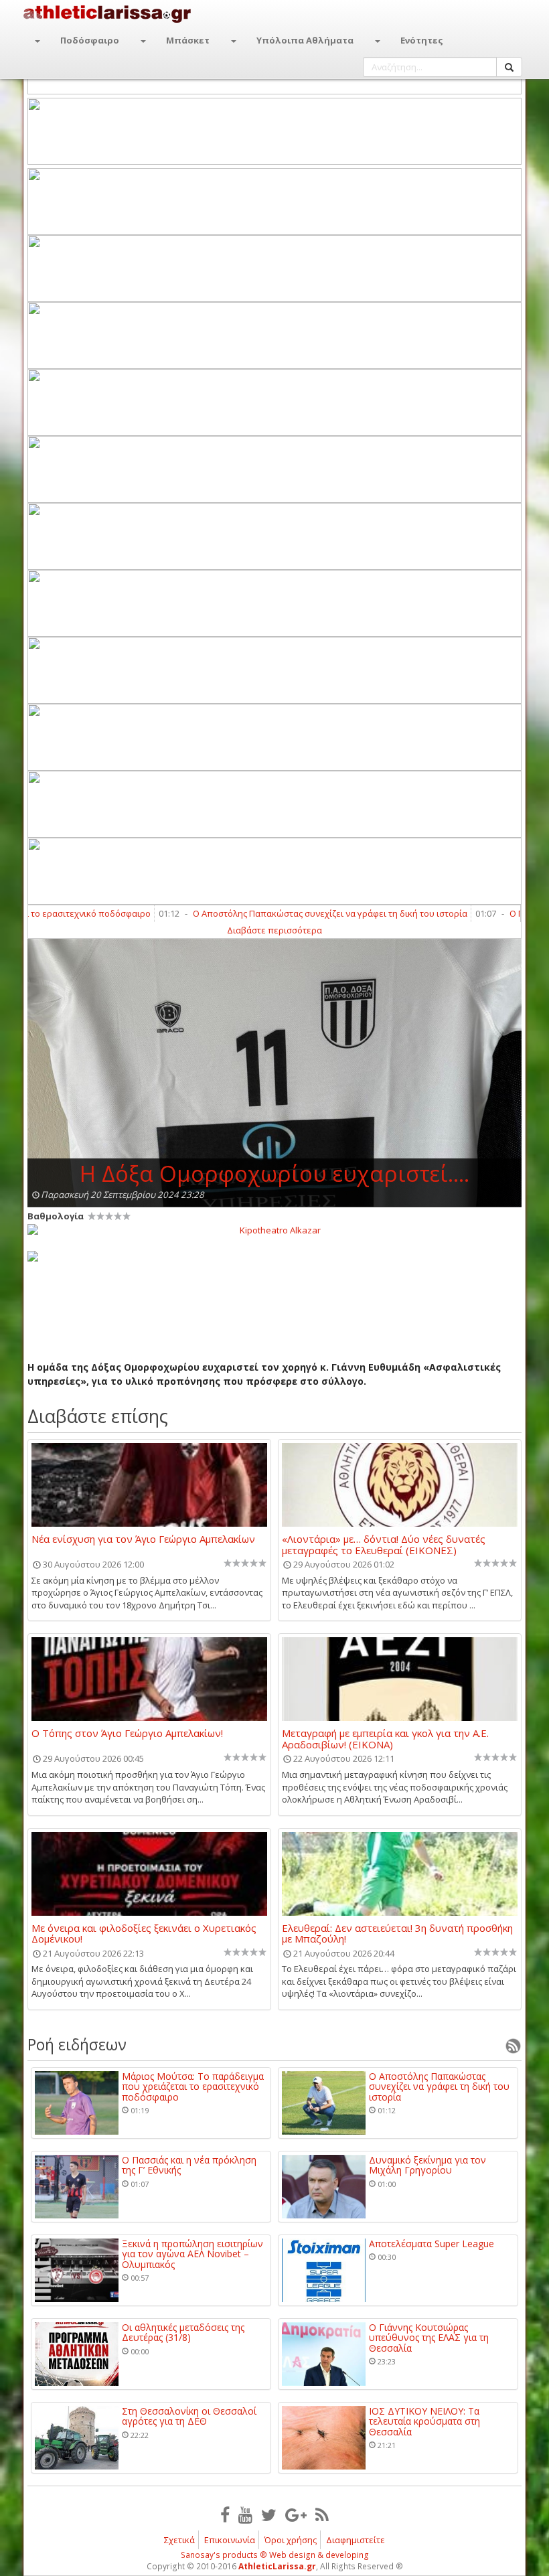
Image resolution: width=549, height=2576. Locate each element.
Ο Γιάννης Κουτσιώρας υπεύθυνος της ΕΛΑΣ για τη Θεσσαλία (429, 2338)
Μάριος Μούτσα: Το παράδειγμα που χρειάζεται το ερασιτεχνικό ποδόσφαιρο (193, 2087)
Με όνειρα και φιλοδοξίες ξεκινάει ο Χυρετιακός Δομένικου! (144, 1933)
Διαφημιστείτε (356, 2540)
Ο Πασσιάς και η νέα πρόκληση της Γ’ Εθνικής (189, 2165)
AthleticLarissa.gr (277, 2566)
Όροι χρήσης (291, 2540)
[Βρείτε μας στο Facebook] (225, 2514)
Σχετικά (179, 2540)
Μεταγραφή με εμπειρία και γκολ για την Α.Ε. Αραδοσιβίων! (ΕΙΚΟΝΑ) (385, 1738)
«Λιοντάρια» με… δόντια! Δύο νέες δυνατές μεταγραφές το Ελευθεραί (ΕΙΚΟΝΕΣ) (384, 1544)
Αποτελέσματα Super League (432, 2244)
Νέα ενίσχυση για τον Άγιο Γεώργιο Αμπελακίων (143, 1539)
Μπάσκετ (188, 40)
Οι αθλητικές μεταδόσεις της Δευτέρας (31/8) (183, 2333)
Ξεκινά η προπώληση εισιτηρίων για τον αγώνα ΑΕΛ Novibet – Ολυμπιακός (192, 2254)
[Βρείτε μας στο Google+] (296, 2514)
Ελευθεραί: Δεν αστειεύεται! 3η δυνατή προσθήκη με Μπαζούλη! (397, 1933)
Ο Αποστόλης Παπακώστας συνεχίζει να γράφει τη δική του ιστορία (290, 913)
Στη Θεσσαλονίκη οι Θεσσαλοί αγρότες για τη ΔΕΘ (189, 2416)
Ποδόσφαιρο (90, 40)
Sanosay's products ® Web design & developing (275, 2555)
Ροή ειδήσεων (77, 2044)
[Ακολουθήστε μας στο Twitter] (269, 2514)
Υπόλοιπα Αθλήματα (305, 40)
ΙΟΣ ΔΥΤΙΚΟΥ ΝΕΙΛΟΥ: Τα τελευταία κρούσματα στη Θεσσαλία (424, 2421)
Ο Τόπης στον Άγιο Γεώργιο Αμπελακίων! (127, 1734)
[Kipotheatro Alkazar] (274, 1229)
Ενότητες (422, 40)
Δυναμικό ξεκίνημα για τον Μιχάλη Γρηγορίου (427, 2165)
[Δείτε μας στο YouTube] (245, 2514)
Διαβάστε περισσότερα (274, 930)
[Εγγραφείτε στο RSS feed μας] (322, 2514)
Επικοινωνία (230, 2540)
